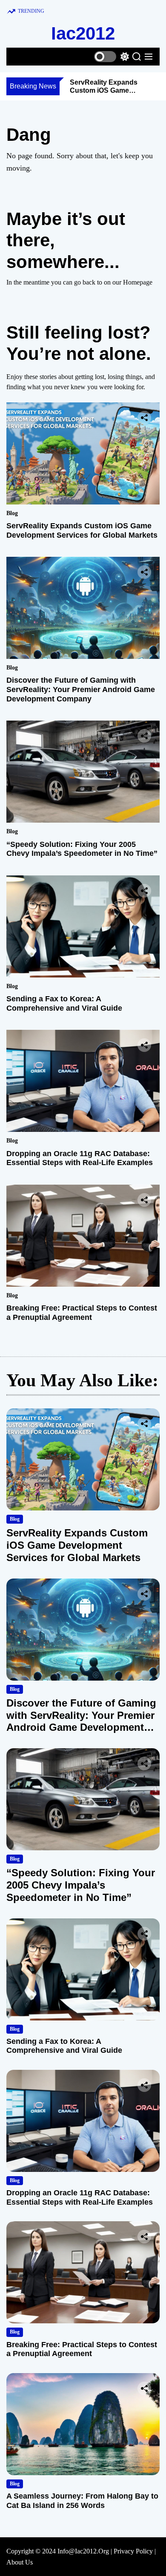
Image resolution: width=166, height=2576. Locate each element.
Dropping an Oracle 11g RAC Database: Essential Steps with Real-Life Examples (80, 1158)
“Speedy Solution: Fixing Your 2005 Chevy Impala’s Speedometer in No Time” (82, 849)
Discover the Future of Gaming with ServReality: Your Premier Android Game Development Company (81, 689)
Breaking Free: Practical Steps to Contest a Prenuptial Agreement (82, 1313)
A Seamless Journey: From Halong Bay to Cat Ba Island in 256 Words (82, 2501)
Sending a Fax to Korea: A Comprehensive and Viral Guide (64, 1003)
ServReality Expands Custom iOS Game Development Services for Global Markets (82, 530)
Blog (12, 513)
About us (20, 2562)
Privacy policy (133, 2551)
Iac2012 (83, 33)
